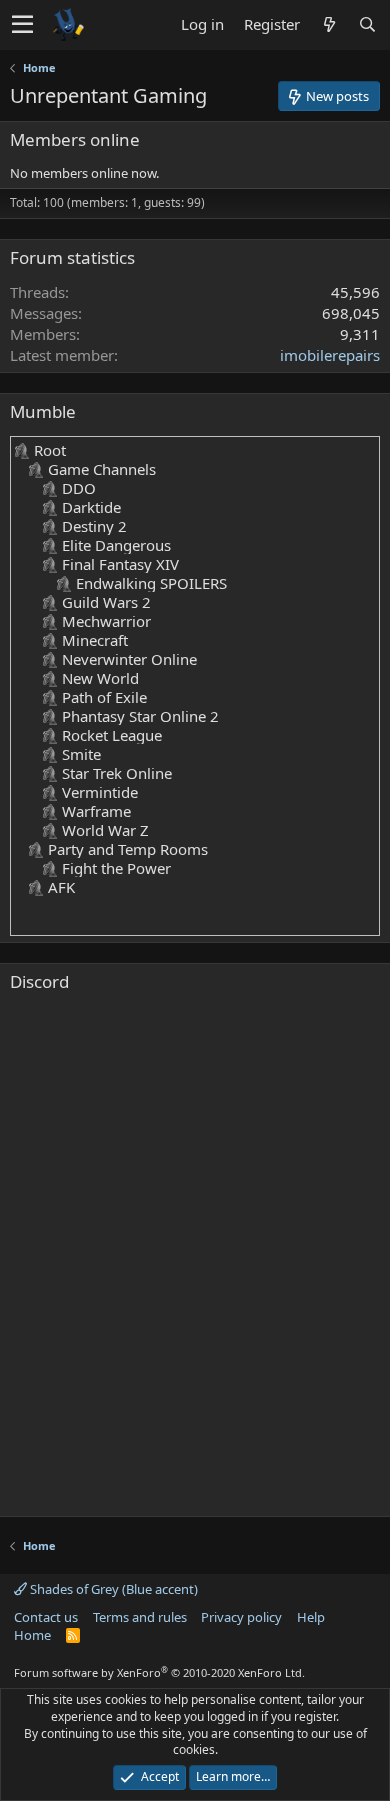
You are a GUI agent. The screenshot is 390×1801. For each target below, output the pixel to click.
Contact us (46, 1617)
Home (32, 1635)
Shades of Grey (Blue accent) (112, 1589)
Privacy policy (241, 1617)
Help (311, 1617)
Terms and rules (140, 1617)
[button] (22, 25)
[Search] (367, 24)
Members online (75, 139)
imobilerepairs (330, 355)
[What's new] (329, 24)
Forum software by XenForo (159, 1672)
